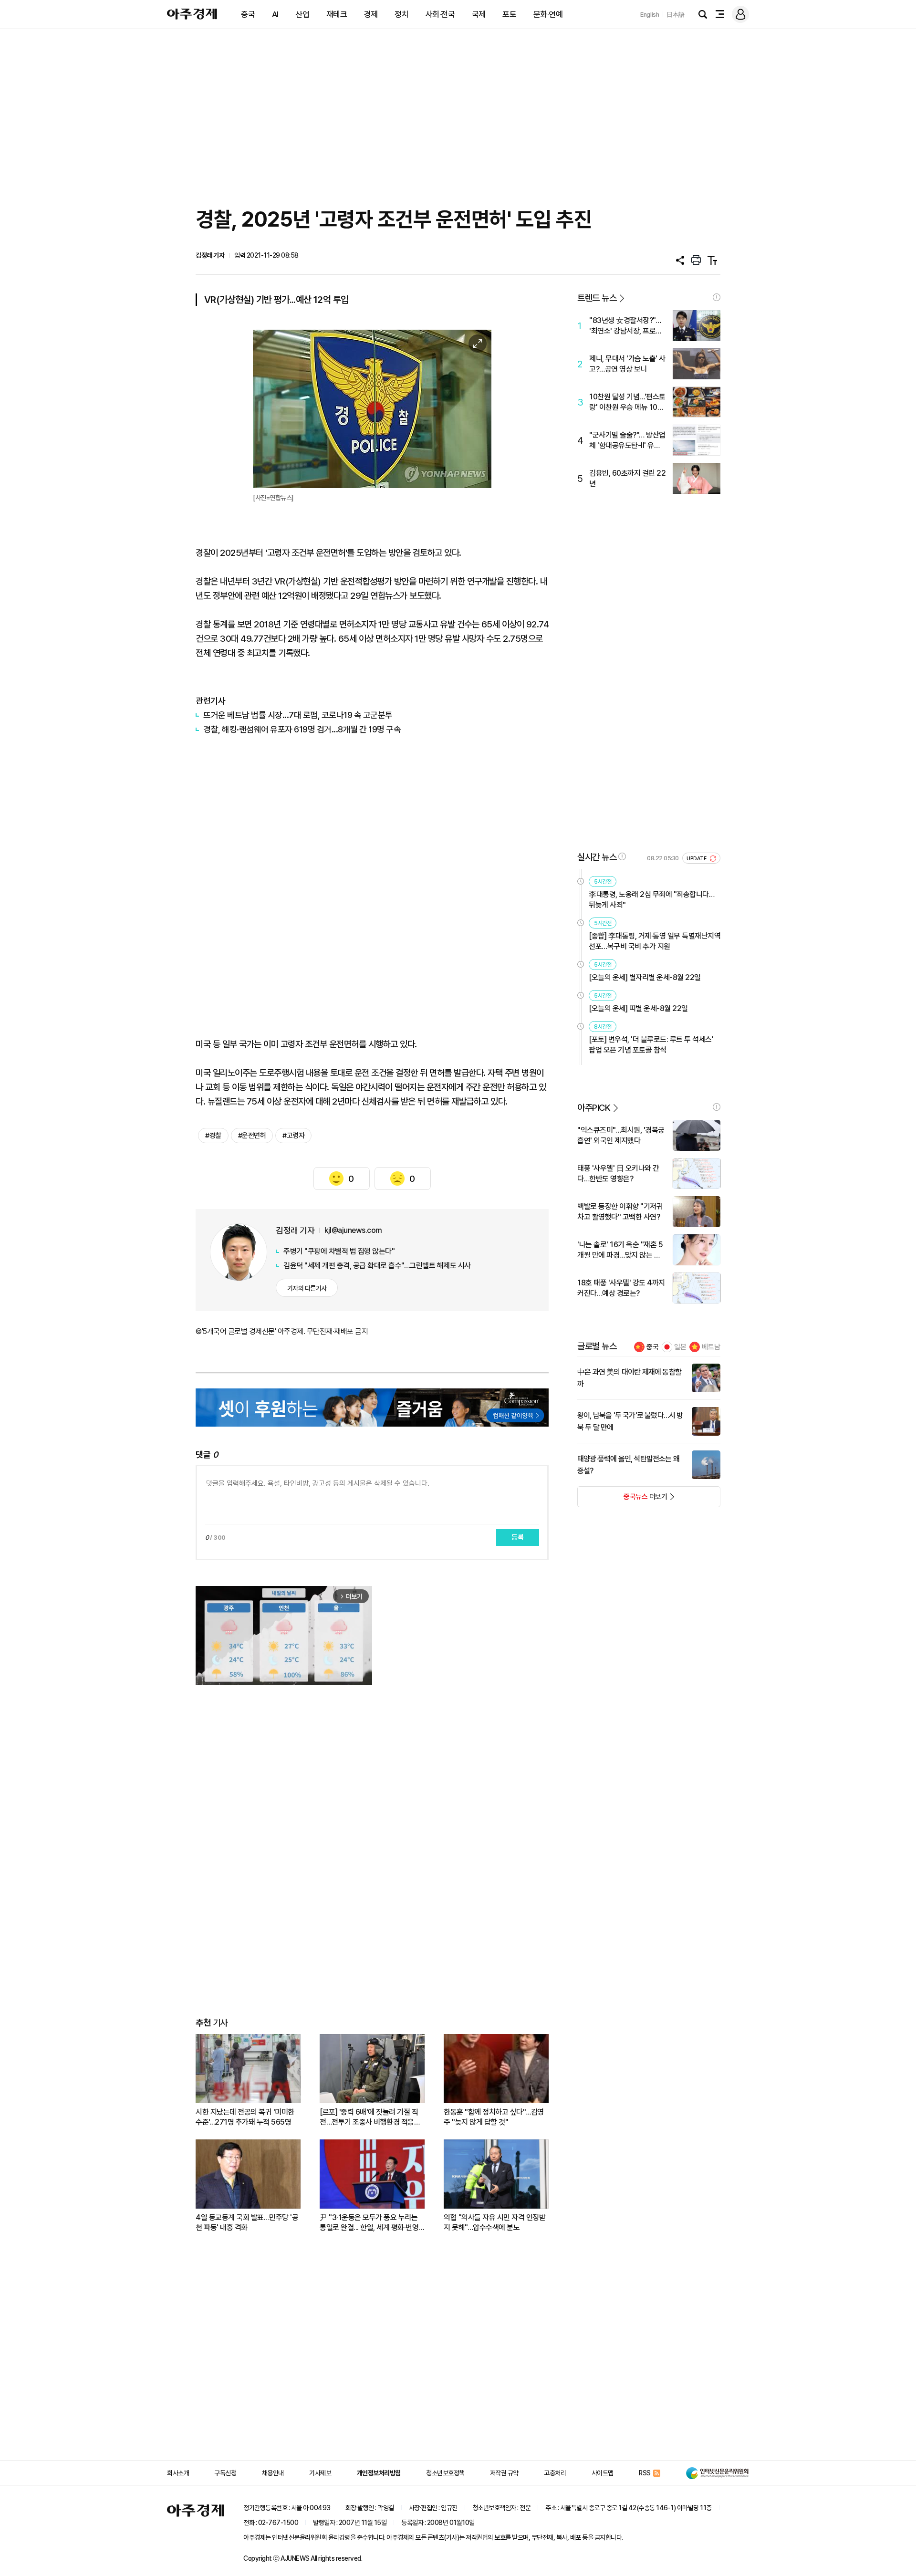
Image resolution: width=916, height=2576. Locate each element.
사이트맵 (603, 2473)
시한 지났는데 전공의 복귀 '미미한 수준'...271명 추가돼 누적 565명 (245, 2117)
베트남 (711, 1347)
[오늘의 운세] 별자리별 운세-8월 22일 (645, 977)
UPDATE (697, 859)
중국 (248, 14)
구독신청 (225, 2473)
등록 (518, 1537)
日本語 (676, 15)
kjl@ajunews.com (353, 1230)
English (650, 15)
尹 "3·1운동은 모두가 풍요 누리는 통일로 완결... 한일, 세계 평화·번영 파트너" (369, 2223)
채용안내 (273, 2473)
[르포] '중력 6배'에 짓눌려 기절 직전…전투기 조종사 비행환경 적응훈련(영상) (370, 2117)
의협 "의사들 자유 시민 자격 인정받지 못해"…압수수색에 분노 (494, 2222)
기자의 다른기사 (307, 1288)
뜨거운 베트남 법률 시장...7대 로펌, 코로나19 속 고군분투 (298, 715)
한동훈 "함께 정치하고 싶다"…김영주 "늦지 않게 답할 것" (494, 2117)
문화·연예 (548, 14)
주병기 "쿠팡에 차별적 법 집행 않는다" (339, 1251)
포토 (509, 14)
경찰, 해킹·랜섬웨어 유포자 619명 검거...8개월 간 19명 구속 (302, 729)
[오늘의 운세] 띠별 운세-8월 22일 (638, 1008)
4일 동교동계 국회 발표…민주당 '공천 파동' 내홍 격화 (247, 2222)
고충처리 (555, 2473)
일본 (680, 1347)
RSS (645, 2473)
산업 (302, 14)
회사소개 (178, 2473)
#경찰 (213, 1136)
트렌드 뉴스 (597, 298)
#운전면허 (252, 1136)
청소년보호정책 (445, 2473)
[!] (717, 297)
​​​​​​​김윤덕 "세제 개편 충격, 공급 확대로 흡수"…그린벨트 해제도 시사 (377, 1266)
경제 (371, 14)
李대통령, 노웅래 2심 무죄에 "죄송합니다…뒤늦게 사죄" (651, 900)
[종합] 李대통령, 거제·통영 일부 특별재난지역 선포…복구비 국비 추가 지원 (655, 941)
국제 (479, 14)
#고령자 (293, 1136)
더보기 (622, 1500)
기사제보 (320, 2473)
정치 (401, 14)
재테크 (337, 14)
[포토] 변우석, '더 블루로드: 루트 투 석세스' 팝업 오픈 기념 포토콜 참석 (651, 1045)
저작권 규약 (504, 2473)
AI (275, 14)
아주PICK (594, 1108)
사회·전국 (440, 14)
